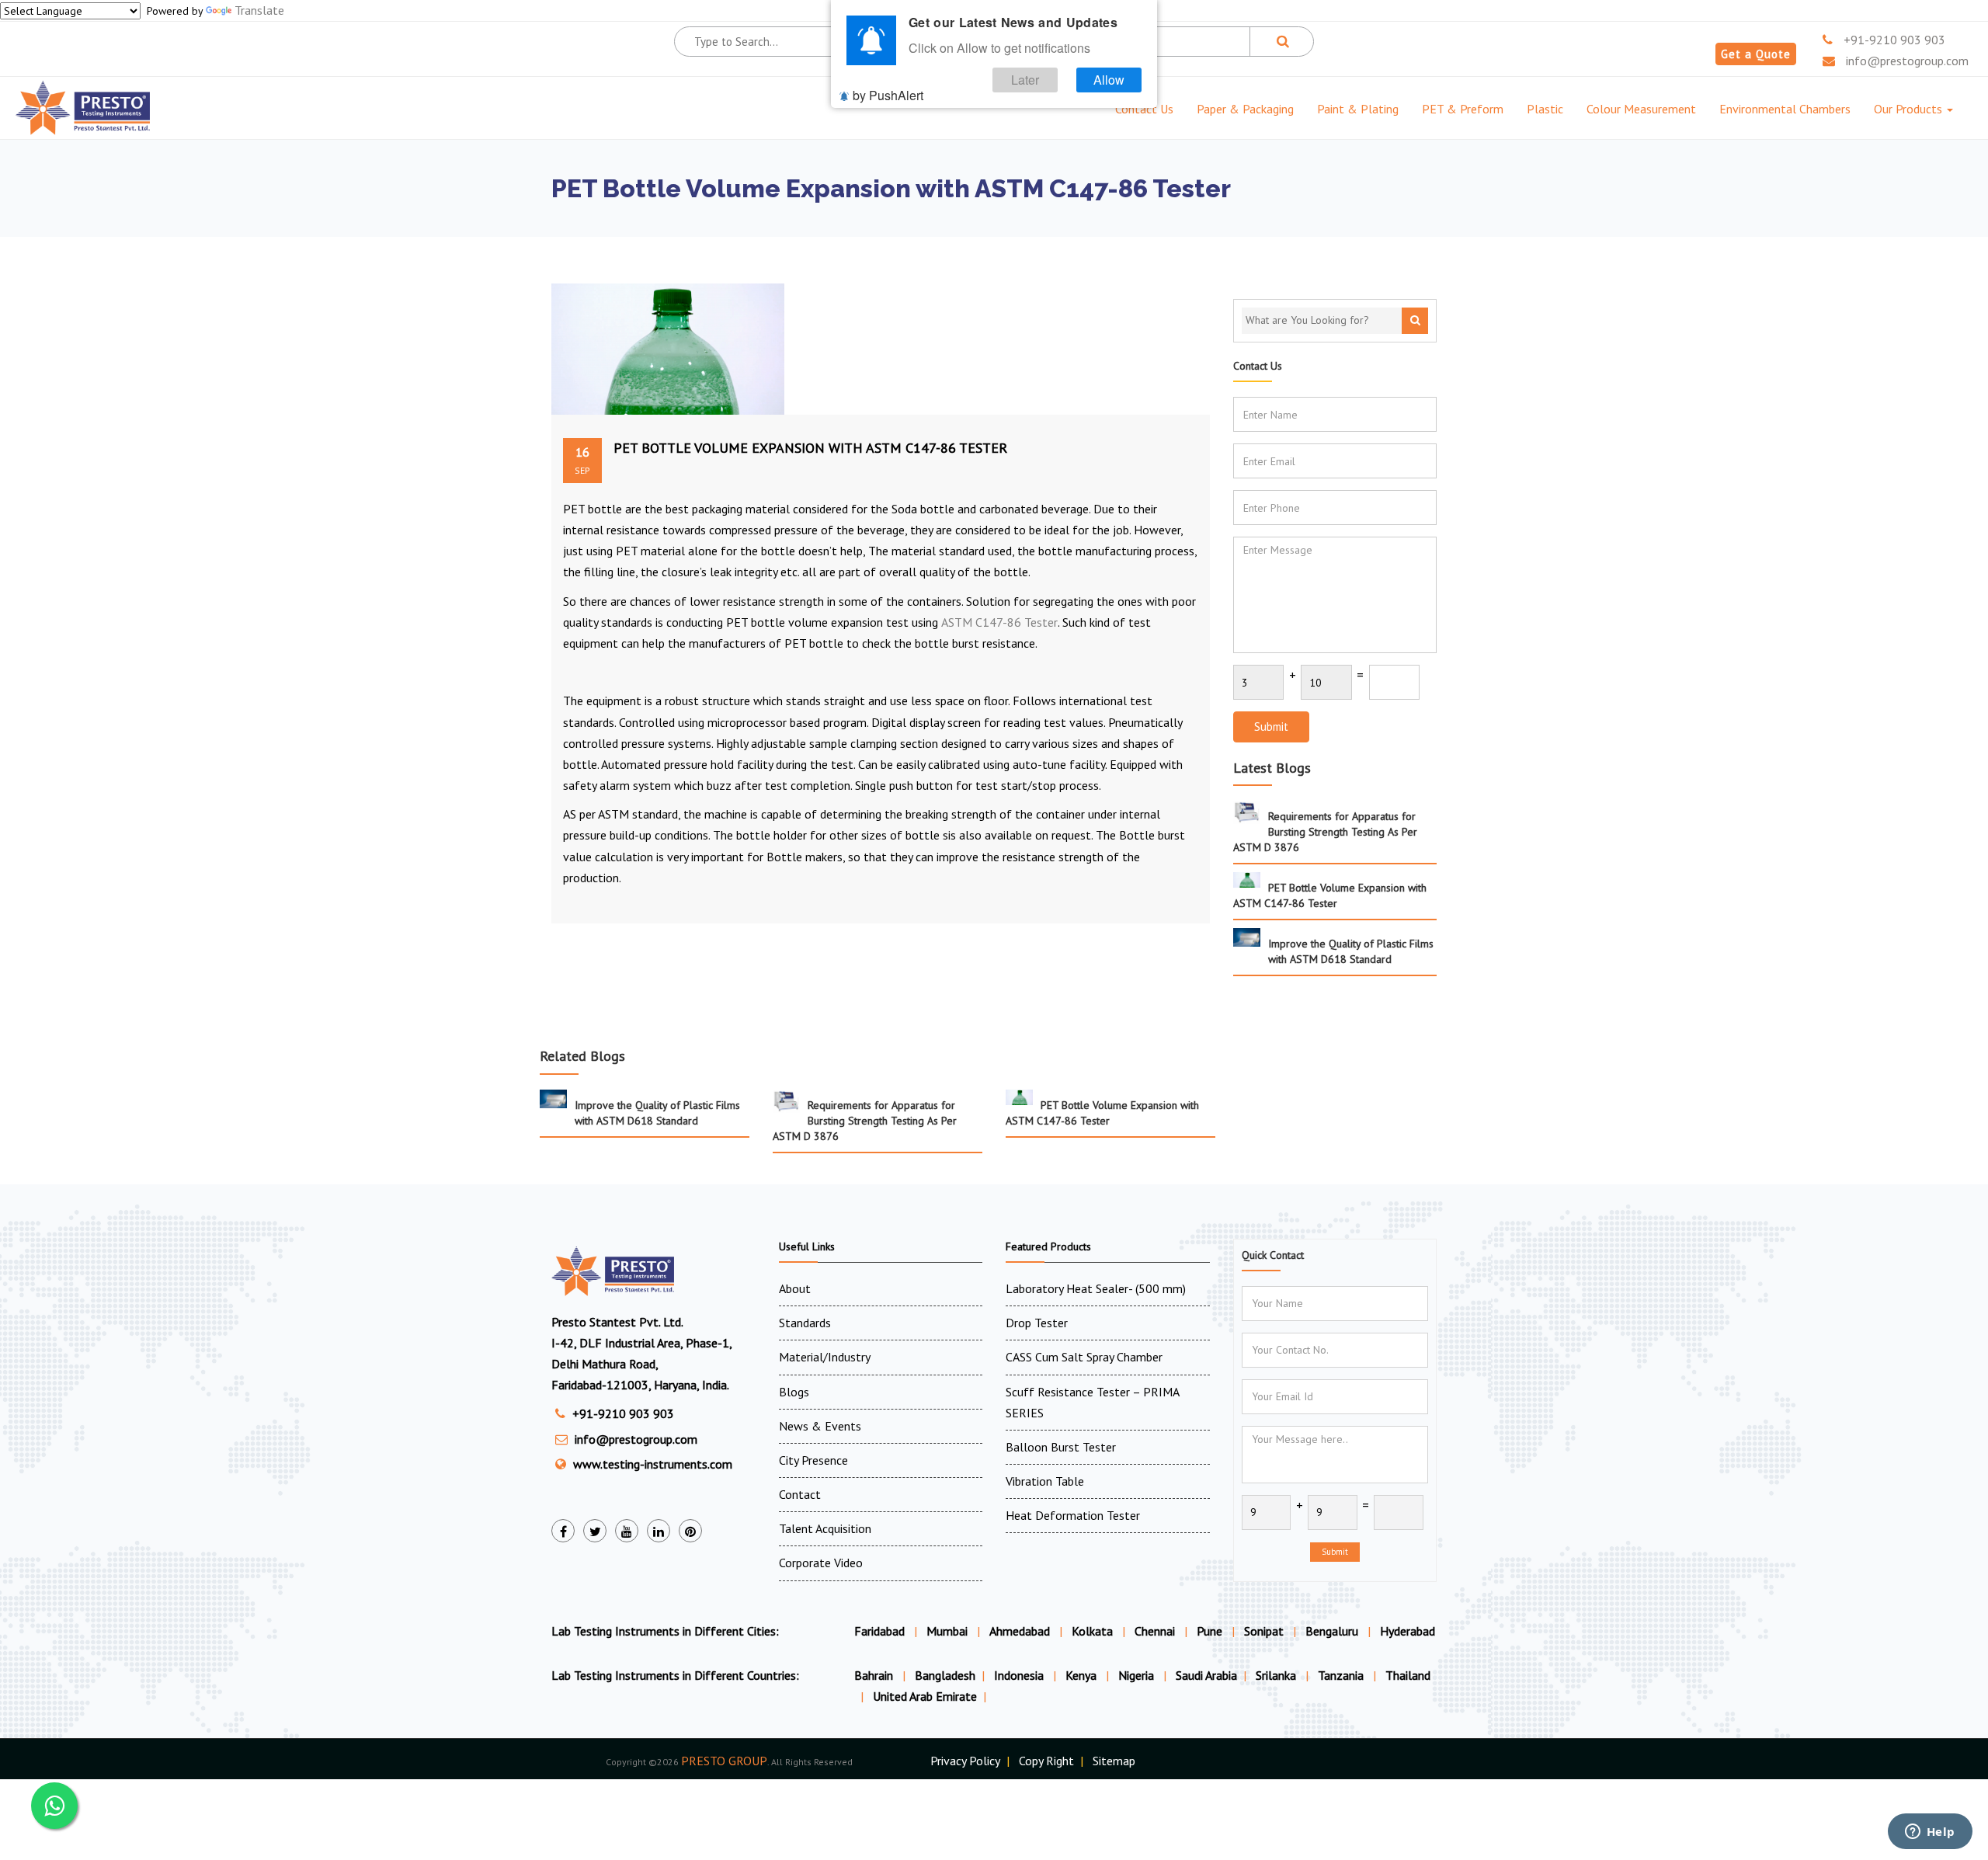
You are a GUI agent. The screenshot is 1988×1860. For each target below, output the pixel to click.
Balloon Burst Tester (1061, 1447)
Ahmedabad (1020, 1631)
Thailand (1408, 1675)
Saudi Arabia (1206, 1675)
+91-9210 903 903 (1893, 40)
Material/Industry (825, 1357)
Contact (800, 1494)
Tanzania (1342, 1675)
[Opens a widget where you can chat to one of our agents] (1930, 1833)
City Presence (813, 1460)
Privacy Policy (965, 1761)
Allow (1109, 80)
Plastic (1545, 109)
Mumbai (947, 1631)
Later (1025, 80)
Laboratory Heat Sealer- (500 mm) (1096, 1288)
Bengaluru (1332, 1631)
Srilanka (1277, 1675)
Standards (805, 1323)
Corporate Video (821, 1563)
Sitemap (1114, 1761)
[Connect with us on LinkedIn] (659, 1531)
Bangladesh (945, 1675)
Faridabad (879, 1631)
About (795, 1288)
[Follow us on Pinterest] (690, 1531)
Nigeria (1138, 1675)
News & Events (820, 1426)
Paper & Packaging (1245, 109)
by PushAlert (888, 95)
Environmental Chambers (1785, 109)
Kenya (1083, 1675)
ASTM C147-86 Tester (999, 622)
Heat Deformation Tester (1073, 1515)
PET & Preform (1463, 109)
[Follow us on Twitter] (595, 1531)
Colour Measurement (1641, 109)
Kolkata (1092, 1631)
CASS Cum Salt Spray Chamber (1084, 1357)
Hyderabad (1408, 1631)
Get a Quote (1756, 54)
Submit (1271, 727)
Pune (1209, 1631)
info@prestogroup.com (1906, 61)
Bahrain (875, 1675)
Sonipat (1264, 1631)
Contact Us (1144, 109)
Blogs (794, 1392)
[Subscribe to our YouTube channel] (627, 1531)
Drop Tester (1037, 1323)
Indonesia (1020, 1675)
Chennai (1155, 1631)
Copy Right (1046, 1761)
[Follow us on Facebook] (563, 1531)
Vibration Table (1045, 1481)
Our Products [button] (1910, 109)
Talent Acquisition (825, 1528)
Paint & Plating (1358, 109)
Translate (259, 10)
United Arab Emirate (925, 1696)
